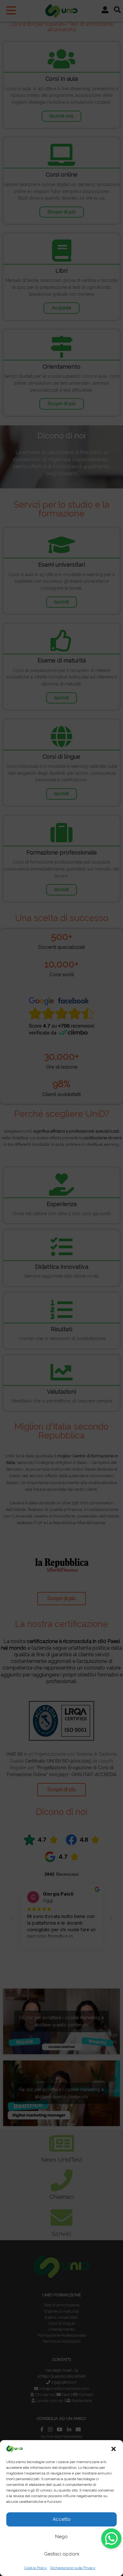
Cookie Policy (36, 2568)
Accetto (62, 2519)
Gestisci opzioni (62, 2554)
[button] (114, 2449)
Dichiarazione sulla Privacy (73, 2568)
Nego (61, 2537)
